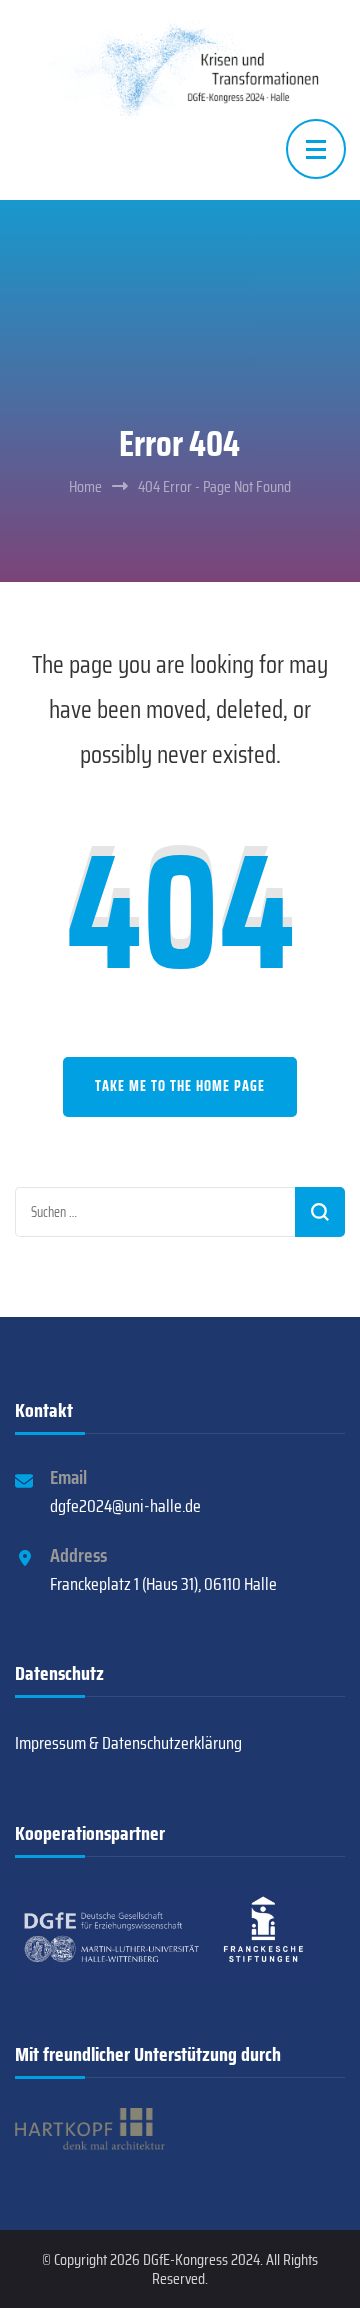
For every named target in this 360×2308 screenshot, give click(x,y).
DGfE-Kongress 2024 (201, 2259)
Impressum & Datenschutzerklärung (128, 1743)
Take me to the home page (180, 1086)
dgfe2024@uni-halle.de (125, 1506)
